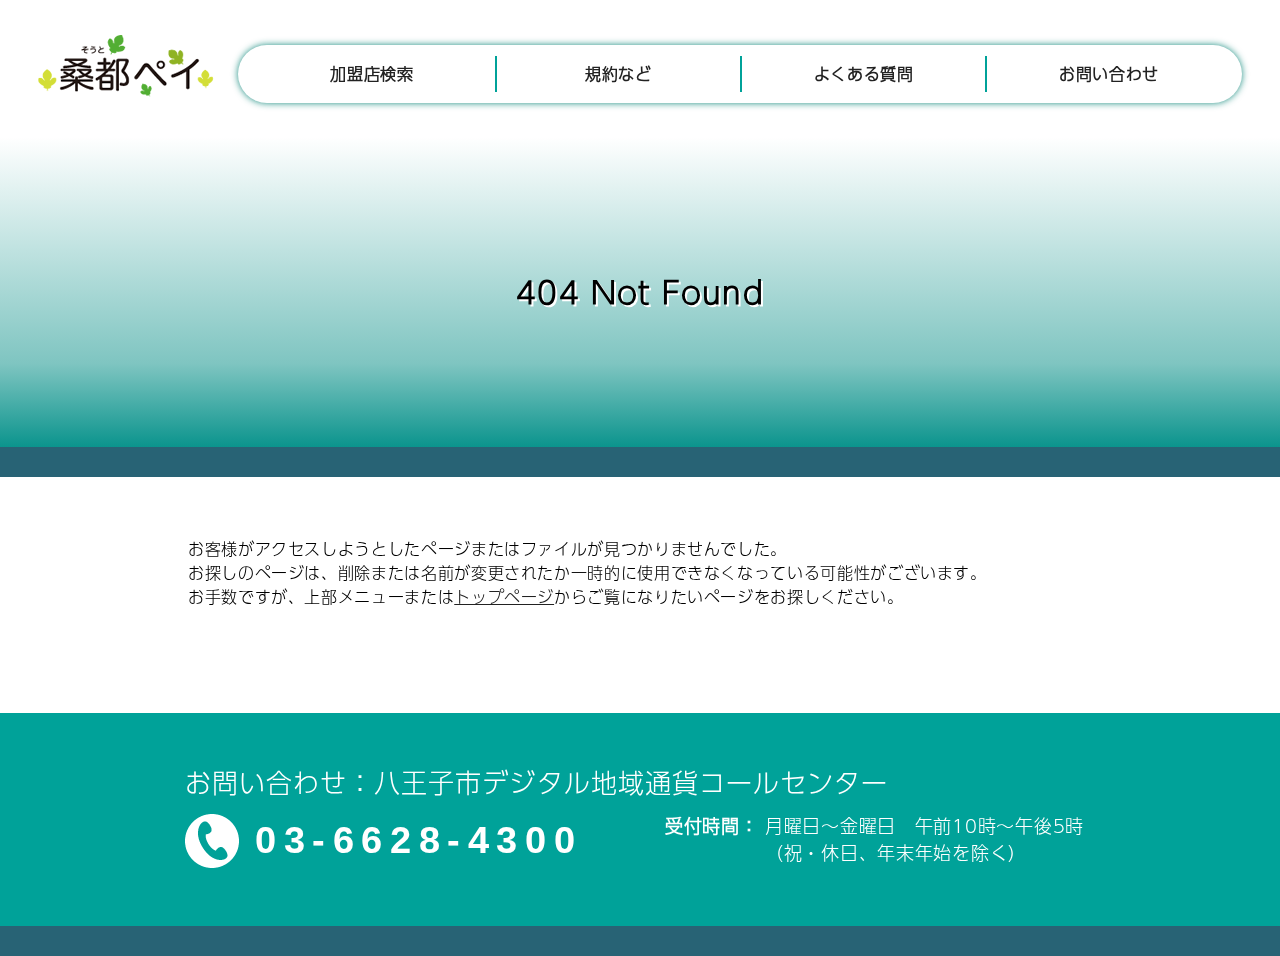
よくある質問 (864, 73)
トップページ (504, 596)
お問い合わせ (1109, 73)
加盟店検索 (371, 73)
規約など (618, 73)
